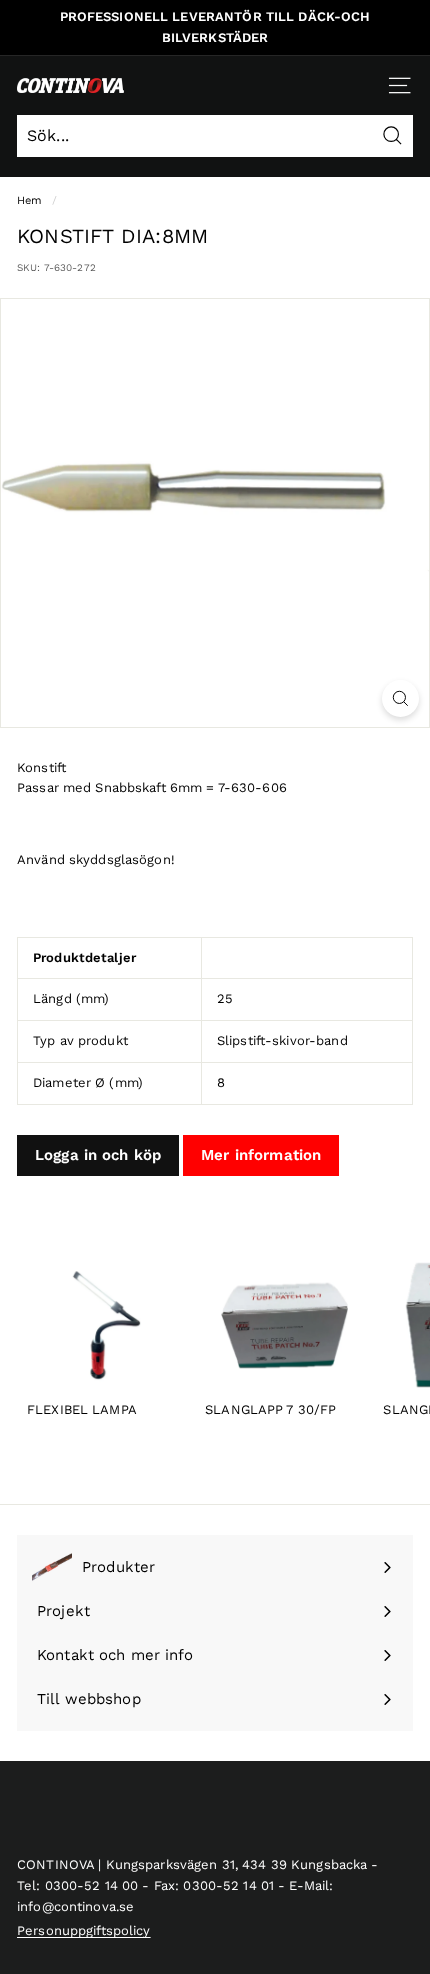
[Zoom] (400, 698)
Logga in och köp (98, 1155)
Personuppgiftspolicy (84, 1930)
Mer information (261, 1155)
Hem (29, 200)
